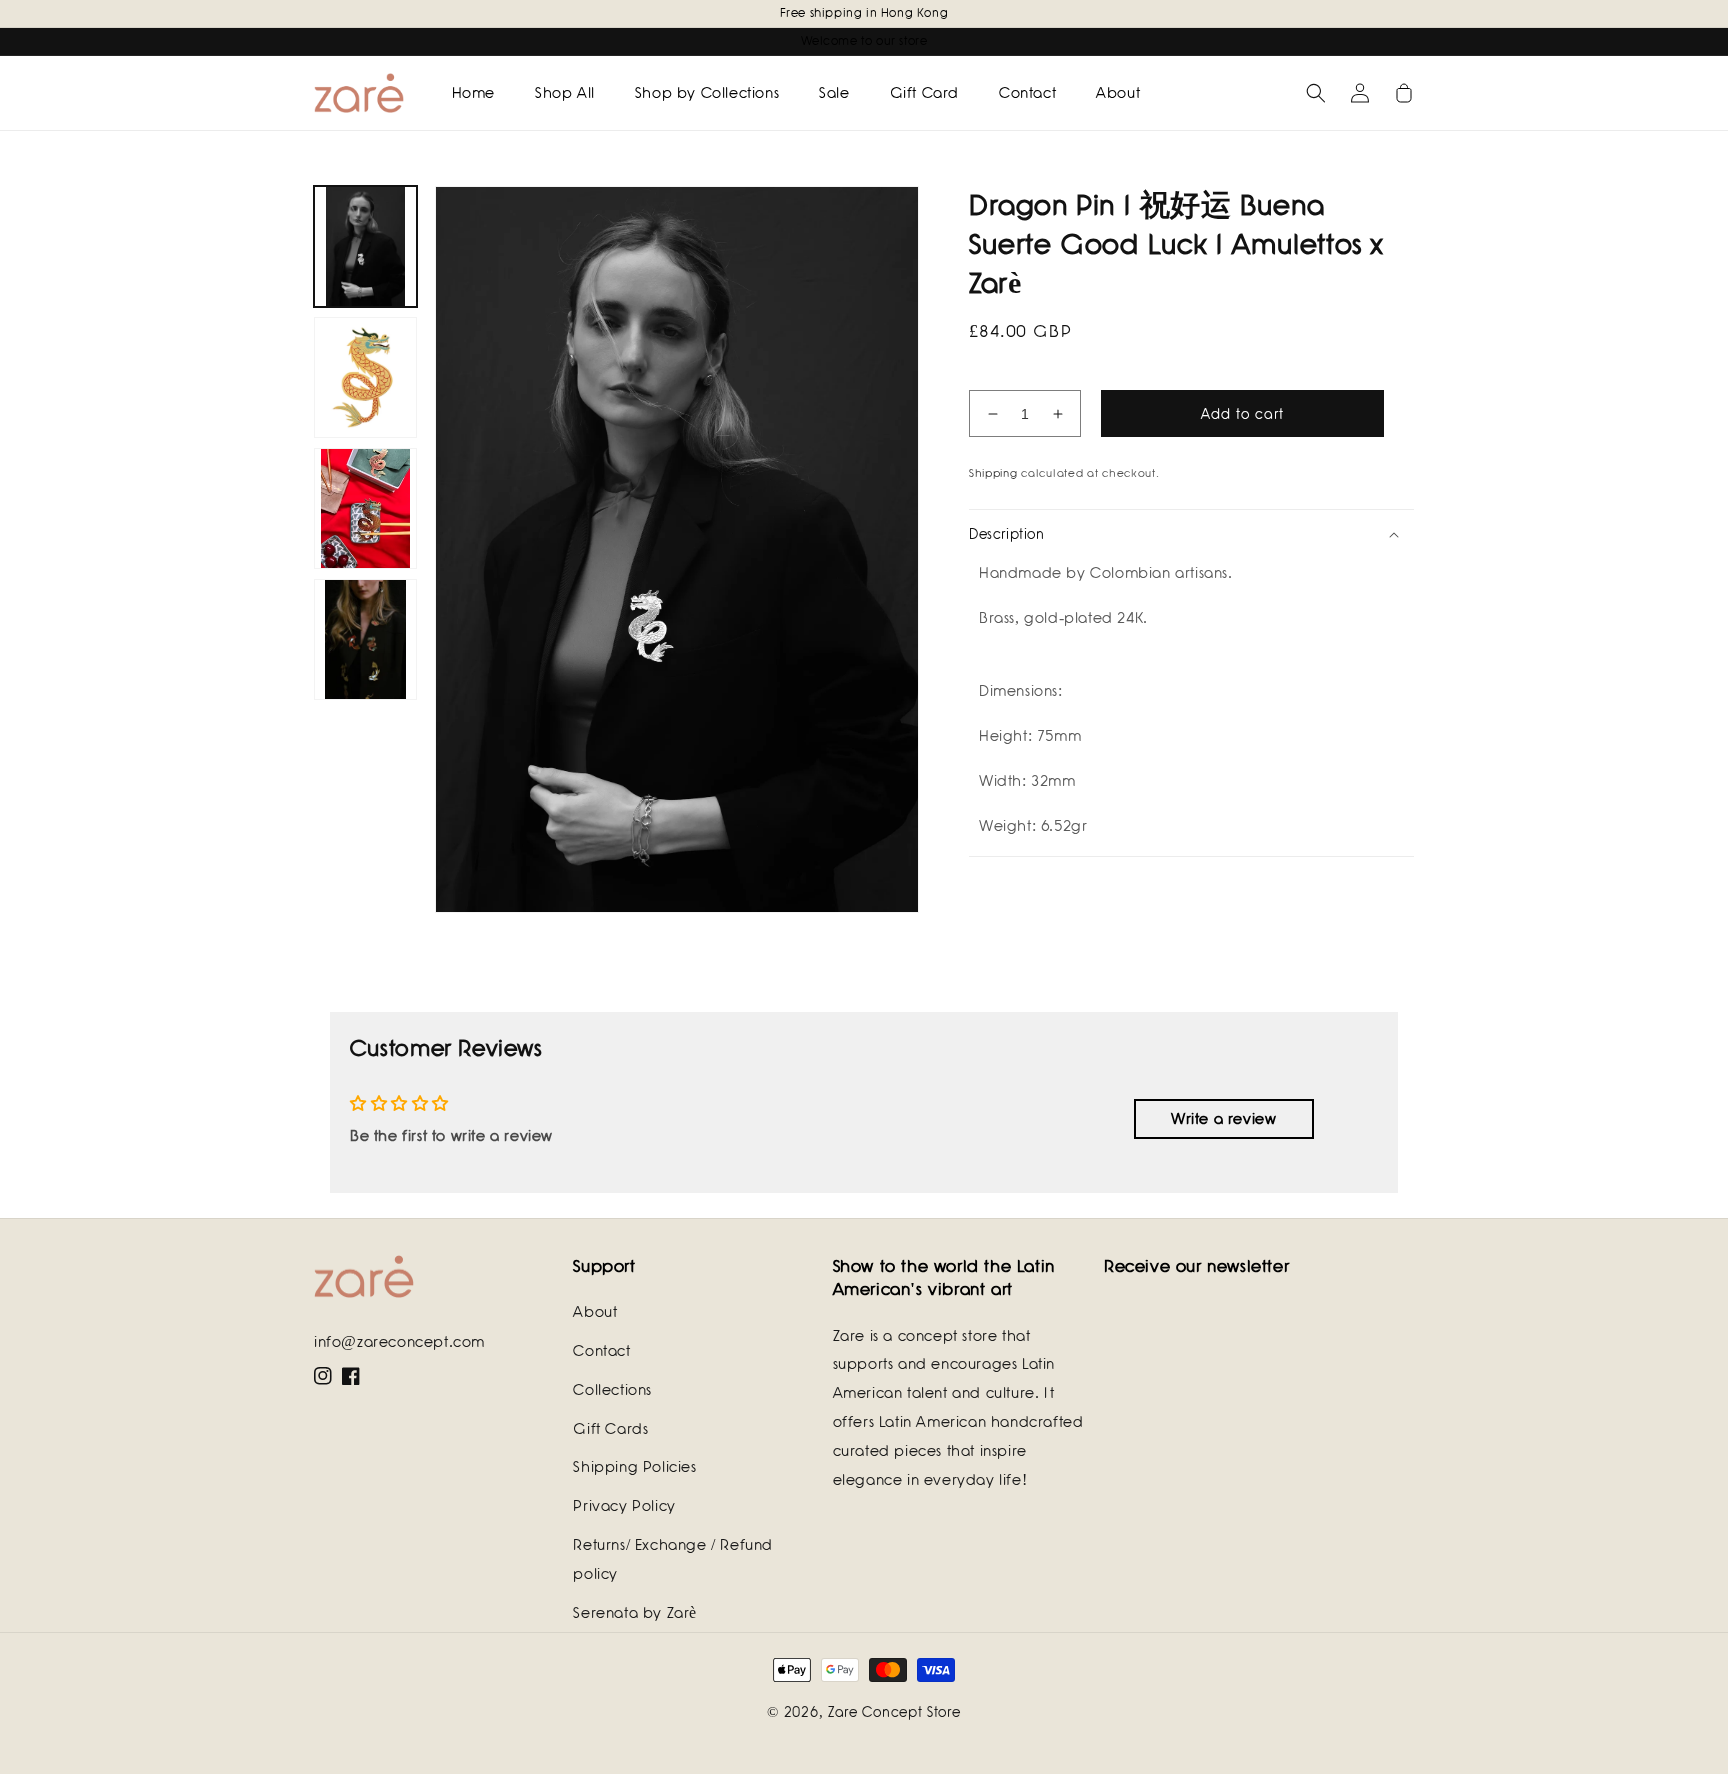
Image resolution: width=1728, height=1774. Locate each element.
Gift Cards (610, 1429)
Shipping (993, 473)
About (595, 1312)
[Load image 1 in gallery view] (365, 246)
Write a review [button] (1223, 1119)
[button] (1316, 93)
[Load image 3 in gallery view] (365, 508)
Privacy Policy (624, 1506)
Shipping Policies (634, 1467)
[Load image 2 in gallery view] (365, 377)
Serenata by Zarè (635, 1613)
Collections (612, 1390)
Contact (601, 1351)
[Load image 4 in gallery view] (365, 639)
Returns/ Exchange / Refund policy (673, 1559)
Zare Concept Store (894, 1712)
